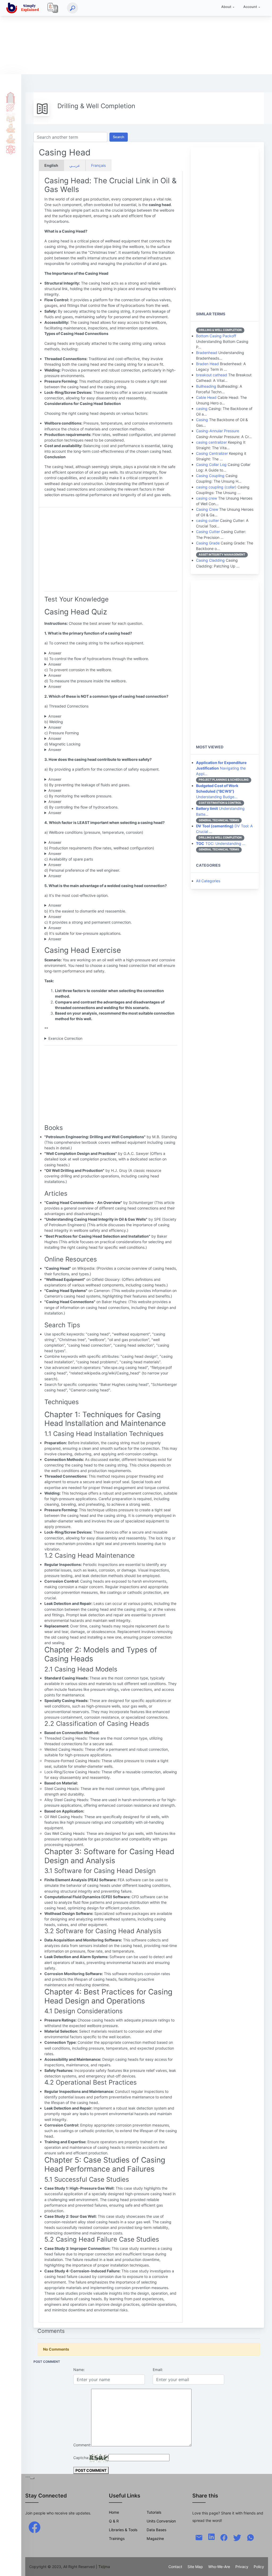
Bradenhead (207, 353)
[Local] (53, 8)
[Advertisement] (136, 37)
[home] (24, 8)
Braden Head (207, 364)
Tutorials (11, 107)
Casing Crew (207, 509)
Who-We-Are (219, 2567)
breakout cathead (212, 375)
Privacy (242, 2567)
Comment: (82, 2445)
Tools (11, 128)
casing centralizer (211, 442)
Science (11, 149)
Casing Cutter (208, 532)
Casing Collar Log (211, 464)
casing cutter (207, 520)
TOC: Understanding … (221, 843)
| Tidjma (103, 2567)
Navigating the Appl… (221, 768)
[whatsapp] (250, 2537)
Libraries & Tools (123, 2530)
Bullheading (206, 386)
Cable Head (206, 397)
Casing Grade (208, 543)
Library (11, 139)
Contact (175, 2567)
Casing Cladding (210, 560)
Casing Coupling (210, 476)
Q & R (114, 2521)
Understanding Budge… (217, 791)
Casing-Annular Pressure (218, 431)
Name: (79, 2370)
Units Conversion (161, 2521)
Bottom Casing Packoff (216, 336)
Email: (158, 2370)
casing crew (207, 498)
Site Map (195, 2567)
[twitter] (237, 2537)
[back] (263, 2567)
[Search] (73, 8)
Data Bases (156, 2530)
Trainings (117, 2538)
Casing (202, 420)
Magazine (155, 2538)
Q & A (11, 117)
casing (202, 409)
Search (119, 137)
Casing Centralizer (212, 453)
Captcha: (81, 2458)
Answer (55, 653)
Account (250, 7)
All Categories (208, 881)
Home (11, 96)
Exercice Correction (65, 1038)
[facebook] (35, 2527)
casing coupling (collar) (216, 487)
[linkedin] (211, 2536)
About (226, 7)
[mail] (199, 2537)
